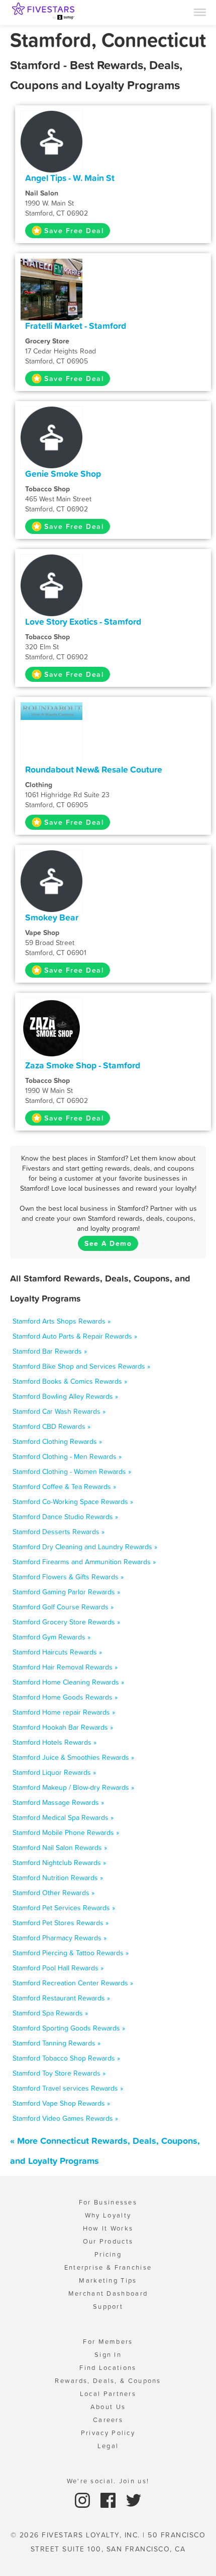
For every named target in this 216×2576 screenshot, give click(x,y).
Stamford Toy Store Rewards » (59, 2073)
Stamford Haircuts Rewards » (57, 1652)
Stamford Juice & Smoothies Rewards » (73, 1757)
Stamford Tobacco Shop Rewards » (66, 2058)
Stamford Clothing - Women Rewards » (72, 1471)
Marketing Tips (108, 2280)
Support (108, 2307)
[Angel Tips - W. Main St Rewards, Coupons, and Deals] (51, 141)
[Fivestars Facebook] (109, 2500)
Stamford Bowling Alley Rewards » (65, 1396)
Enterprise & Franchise (108, 2267)
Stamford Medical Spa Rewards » (63, 1817)
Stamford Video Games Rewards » (65, 2118)
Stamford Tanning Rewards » (57, 2043)
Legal (108, 2446)
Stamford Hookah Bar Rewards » (63, 1727)
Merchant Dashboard (108, 2293)
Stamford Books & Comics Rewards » (70, 1381)
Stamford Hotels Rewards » (55, 1742)
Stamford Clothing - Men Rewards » (67, 1456)
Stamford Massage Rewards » (58, 1802)
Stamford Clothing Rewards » (57, 1441)
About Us (108, 2407)
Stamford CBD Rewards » (51, 1426)
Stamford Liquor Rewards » (54, 1772)
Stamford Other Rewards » (53, 1893)
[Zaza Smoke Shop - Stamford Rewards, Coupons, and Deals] (51, 1028)
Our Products (108, 2241)
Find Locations (108, 2368)
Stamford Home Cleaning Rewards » (68, 1682)
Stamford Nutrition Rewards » (58, 1878)
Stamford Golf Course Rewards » (63, 1607)
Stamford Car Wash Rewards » (59, 1411)
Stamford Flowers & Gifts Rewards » (68, 1577)
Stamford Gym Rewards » (51, 1637)
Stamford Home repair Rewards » (64, 1712)
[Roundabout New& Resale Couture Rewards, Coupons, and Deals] (51, 710)
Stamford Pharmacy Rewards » (60, 1938)
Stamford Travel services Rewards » (68, 2088)
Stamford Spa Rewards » (50, 2013)
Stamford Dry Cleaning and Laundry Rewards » (85, 1547)
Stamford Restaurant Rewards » (61, 1998)
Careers (108, 2420)
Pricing (108, 2254)
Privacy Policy (108, 2433)
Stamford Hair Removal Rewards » (65, 1667)
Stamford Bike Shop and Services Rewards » (81, 1366)
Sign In (108, 2355)
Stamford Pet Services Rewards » (64, 1908)
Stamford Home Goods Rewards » (65, 1697)
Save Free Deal (74, 231)
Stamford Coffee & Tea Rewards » (64, 1487)
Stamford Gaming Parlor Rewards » (66, 1592)
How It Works (108, 2228)
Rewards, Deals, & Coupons (108, 2381)
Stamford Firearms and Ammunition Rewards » (84, 1562)
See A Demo (108, 1243)
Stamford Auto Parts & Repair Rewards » (75, 1336)
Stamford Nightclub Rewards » (59, 1863)
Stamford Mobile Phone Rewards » (66, 1832)
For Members (108, 2342)
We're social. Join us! (108, 2481)
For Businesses (108, 2202)
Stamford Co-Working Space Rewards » (73, 1502)
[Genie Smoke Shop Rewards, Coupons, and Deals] (51, 437)
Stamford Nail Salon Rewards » (60, 1848)
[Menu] (200, 12)
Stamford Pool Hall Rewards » (58, 1968)
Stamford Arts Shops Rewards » (62, 1321)
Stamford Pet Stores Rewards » (61, 1923)
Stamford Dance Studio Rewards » (65, 1517)
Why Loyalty (108, 2215)
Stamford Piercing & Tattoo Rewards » (71, 1953)
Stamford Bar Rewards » (50, 1351)
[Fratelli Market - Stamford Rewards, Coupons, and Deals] (51, 289)
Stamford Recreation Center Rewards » (73, 1983)
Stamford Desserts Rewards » (59, 1532)
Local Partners (108, 2394)
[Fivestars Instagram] (84, 2500)
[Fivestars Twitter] (134, 2500)
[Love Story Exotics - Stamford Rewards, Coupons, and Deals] (51, 585)
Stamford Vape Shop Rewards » (61, 2103)
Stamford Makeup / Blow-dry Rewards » (73, 1787)
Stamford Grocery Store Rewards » (66, 1622)
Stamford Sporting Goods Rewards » (69, 2028)
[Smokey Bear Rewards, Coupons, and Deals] (51, 880)
